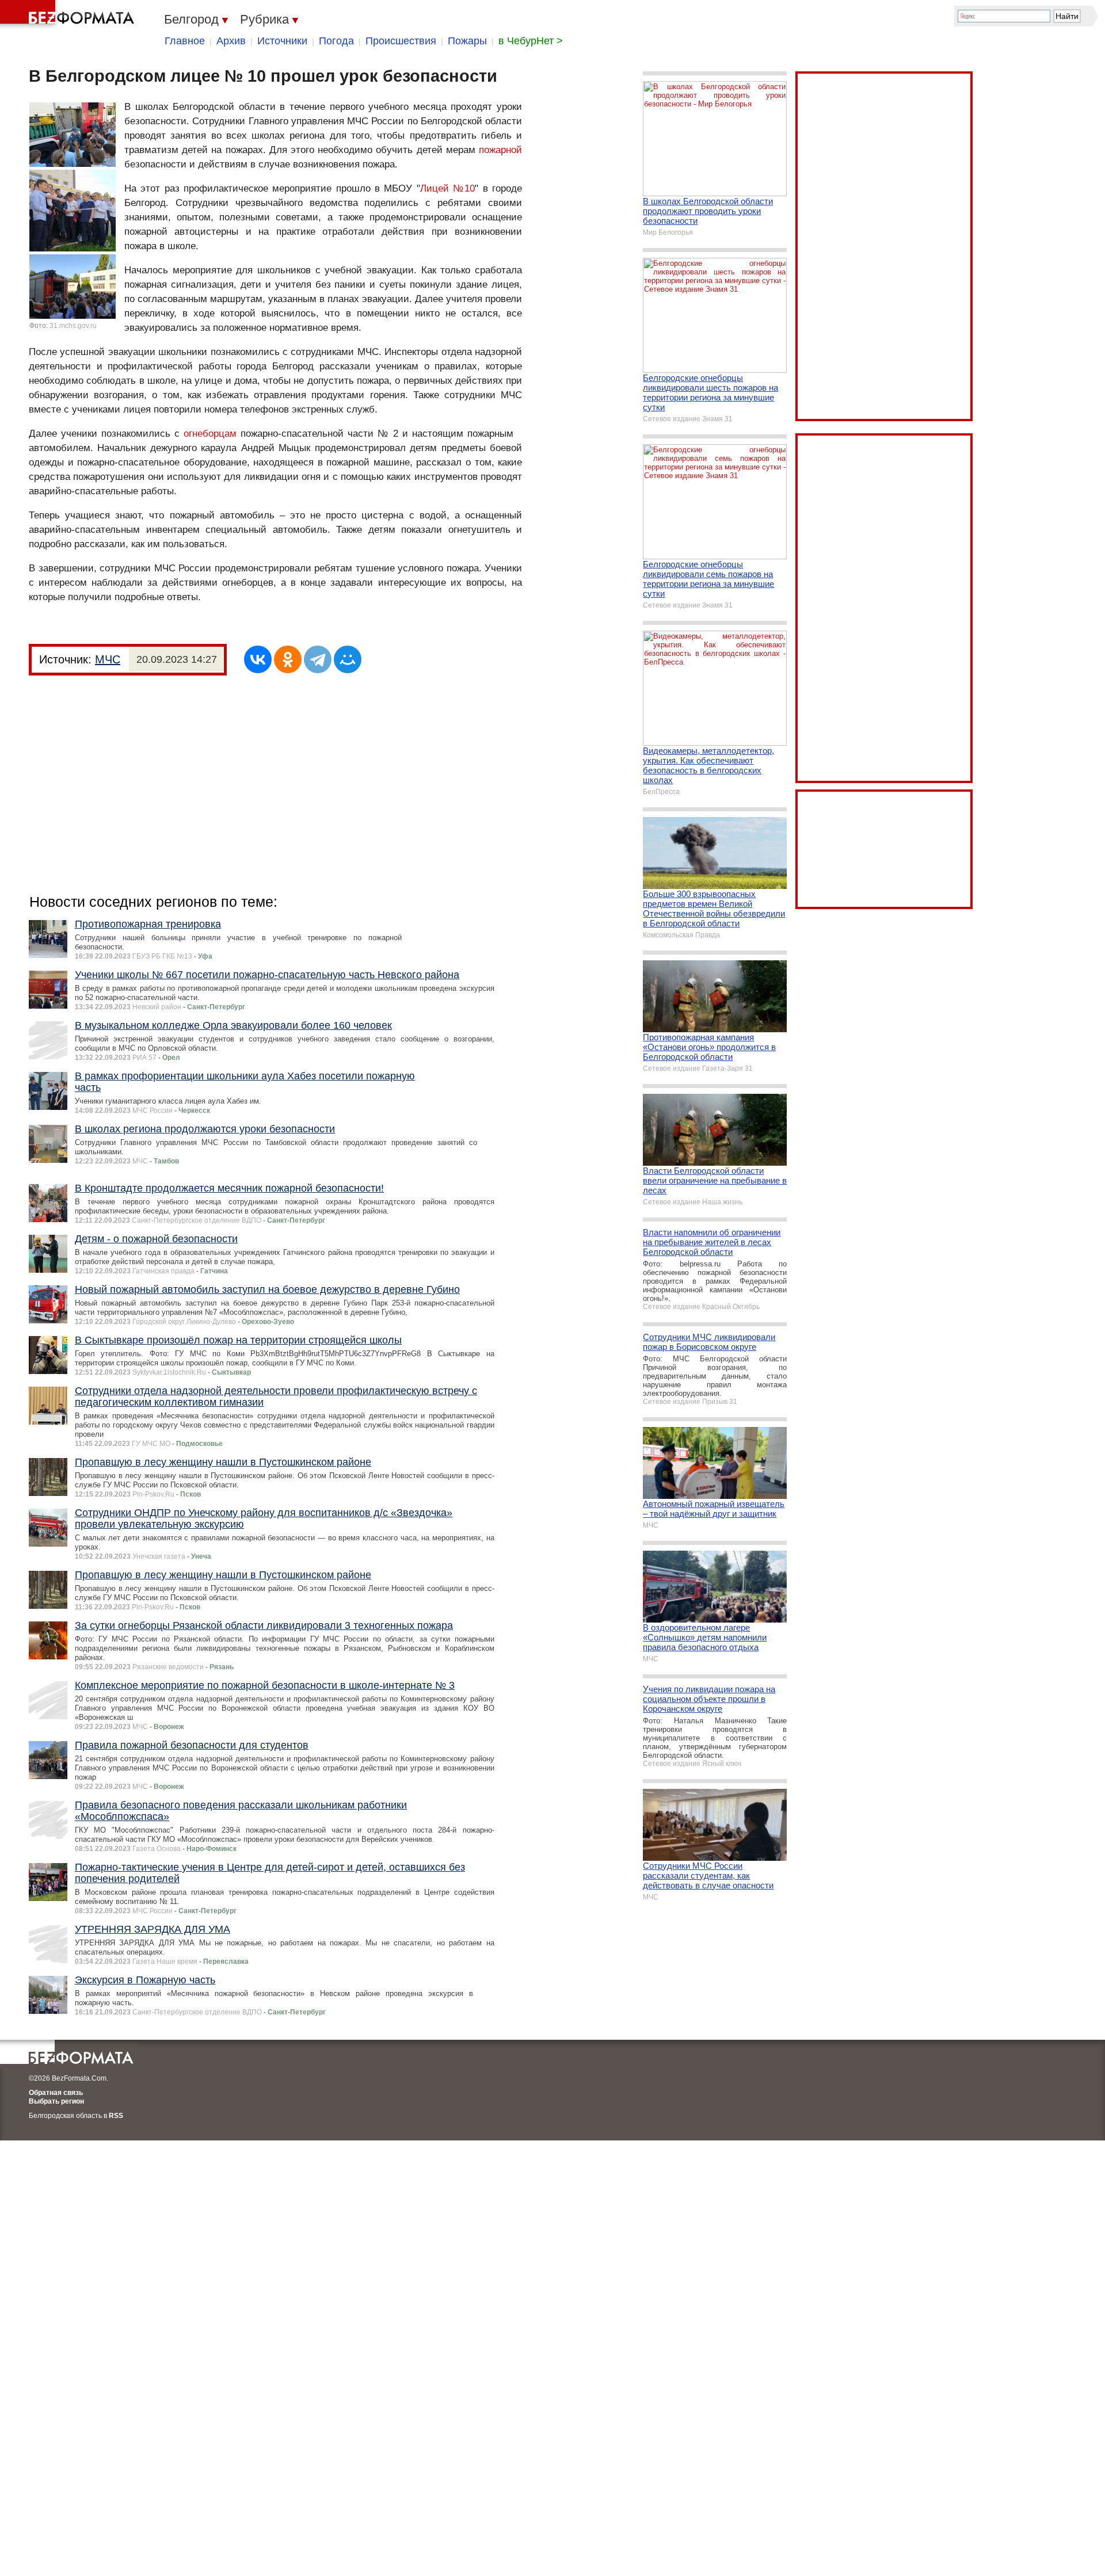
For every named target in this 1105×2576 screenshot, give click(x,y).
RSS (116, 2116)
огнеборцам (210, 434)
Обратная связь (56, 2093)
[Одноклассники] (288, 659)
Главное (185, 41)
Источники (282, 41)
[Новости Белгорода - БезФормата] (69, 14)
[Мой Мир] (348, 659)
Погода (336, 41)
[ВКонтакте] (258, 659)
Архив (231, 41)
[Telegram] (318, 659)
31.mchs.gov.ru (73, 326)
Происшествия (401, 41)
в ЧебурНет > (531, 41)
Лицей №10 (448, 188)
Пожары (467, 41)
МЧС (108, 659)
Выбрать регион (56, 2101)
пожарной (500, 150)
